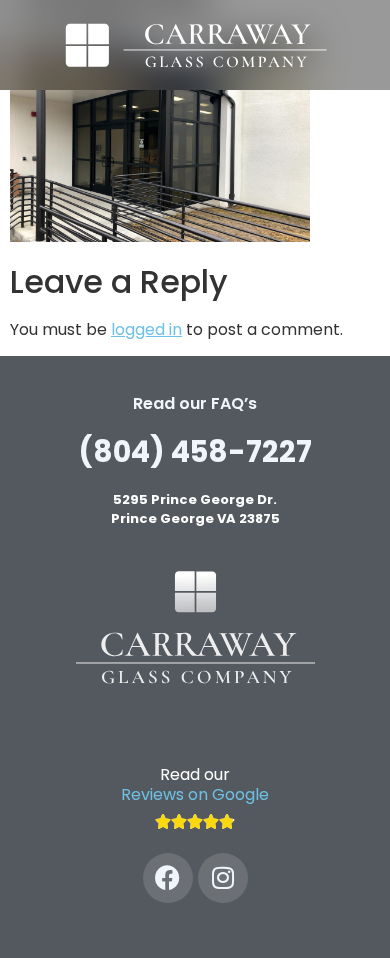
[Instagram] (223, 878)
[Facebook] (168, 878)
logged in (146, 329)
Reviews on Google (195, 794)
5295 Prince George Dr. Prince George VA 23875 (195, 509)
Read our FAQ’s (195, 403)
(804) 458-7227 (195, 452)
